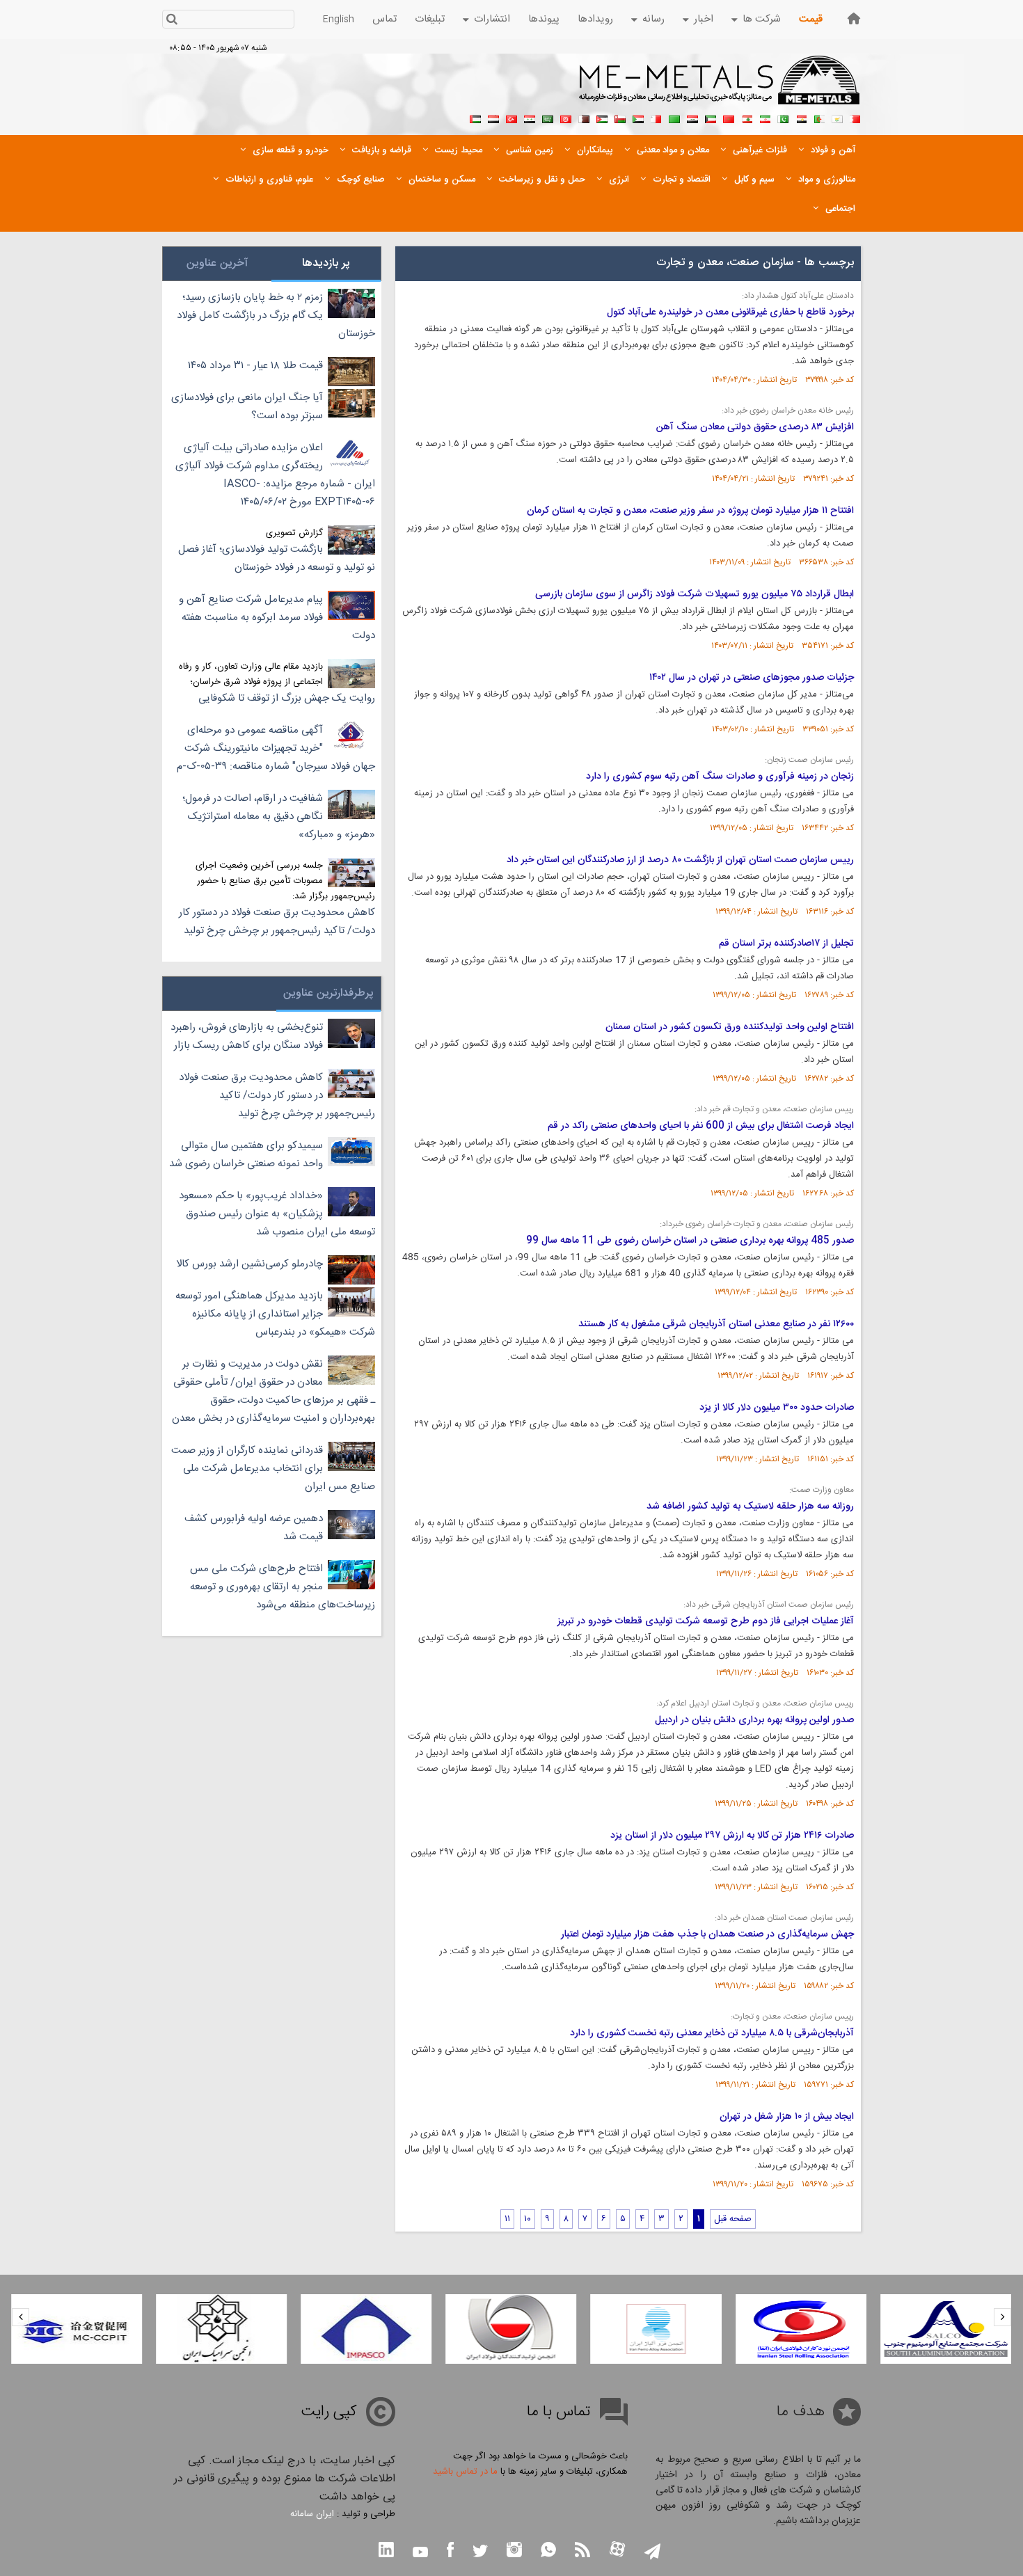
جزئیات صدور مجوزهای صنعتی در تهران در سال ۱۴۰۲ (752, 678)
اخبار (704, 19)
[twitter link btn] (480, 2553)
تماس (384, 19)
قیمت (811, 19)
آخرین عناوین (217, 263)
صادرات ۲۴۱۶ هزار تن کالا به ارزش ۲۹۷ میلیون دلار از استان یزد (732, 1836)
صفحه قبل (733, 2219)
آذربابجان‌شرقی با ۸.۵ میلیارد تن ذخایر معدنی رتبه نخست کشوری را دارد (712, 2033)
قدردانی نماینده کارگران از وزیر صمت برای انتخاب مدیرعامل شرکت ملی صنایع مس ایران (273, 1469)
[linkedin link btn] (386, 2551)
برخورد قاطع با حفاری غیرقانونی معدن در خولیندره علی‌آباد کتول (730, 312)
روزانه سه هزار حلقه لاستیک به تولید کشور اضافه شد (750, 1506)
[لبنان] (747, 118)
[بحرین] (855, 118)
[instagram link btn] (514, 2551)
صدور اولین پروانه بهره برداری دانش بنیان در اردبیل (754, 1720)
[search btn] (172, 21)
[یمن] (493, 118)
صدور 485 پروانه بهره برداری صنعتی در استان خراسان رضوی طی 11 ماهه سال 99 (690, 1241)
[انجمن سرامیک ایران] (221, 2329)
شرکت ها (762, 19)
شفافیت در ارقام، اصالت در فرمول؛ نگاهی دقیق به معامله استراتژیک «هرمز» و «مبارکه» (279, 817)
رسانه (653, 19)
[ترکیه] (511, 118)
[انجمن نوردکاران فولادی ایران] (801, 2329)
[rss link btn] (582, 2551)
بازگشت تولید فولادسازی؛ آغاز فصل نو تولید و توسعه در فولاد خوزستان (277, 558)
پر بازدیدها (326, 263)
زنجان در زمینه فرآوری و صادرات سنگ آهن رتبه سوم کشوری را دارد (720, 777)
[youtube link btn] (420, 2554)
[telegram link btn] (652, 2553)
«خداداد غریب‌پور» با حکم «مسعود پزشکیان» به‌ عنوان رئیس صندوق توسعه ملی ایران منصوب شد (277, 1214)
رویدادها (595, 19)
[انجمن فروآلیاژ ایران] (656, 2329)
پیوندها (544, 19)
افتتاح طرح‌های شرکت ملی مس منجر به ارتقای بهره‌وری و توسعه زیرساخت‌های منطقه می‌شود (283, 1587)
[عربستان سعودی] (548, 118)
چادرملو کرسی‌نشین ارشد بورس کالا (249, 1264)
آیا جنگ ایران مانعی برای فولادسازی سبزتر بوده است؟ (247, 407)
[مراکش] (729, 118)
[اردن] (602, 118)
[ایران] (765, 118)
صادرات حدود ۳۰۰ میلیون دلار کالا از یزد (777, 1408)
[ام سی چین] (77, 2329)
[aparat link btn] (617, 2551)
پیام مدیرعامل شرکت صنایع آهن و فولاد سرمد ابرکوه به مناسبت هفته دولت (277, 618)
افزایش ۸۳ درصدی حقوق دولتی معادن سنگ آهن (755, 427)
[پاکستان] (783, 118)
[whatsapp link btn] (548, 2551)
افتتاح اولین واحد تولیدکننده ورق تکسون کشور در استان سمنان (730, 1027)
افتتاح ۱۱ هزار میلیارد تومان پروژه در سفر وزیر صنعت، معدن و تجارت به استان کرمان (690, 511)
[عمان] (620, 118)
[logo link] (720, 88)
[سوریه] (530, 118)
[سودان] (638, 118)
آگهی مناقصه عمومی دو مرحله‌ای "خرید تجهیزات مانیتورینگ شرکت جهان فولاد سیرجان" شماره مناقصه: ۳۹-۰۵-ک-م (276, 748)
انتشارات (492, 19)
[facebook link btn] (450, 2551)
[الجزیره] (819, 118)
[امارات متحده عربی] (475, 118)
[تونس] (566, 118)
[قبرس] (837, 118)
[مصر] (801, 118)
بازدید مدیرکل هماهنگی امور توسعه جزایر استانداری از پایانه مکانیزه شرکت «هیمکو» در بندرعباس (275, 1314)
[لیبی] (674, 118)
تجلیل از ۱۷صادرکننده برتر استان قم (786, 944)
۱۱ (507, 2219)
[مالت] (656, 118)
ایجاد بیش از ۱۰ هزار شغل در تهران (787, 2117)
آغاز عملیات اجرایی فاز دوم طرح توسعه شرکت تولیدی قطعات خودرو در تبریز (706, 1621)
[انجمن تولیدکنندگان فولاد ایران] (511, 2329)
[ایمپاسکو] (366, 2329)
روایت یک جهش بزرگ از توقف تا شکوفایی (287, 698)
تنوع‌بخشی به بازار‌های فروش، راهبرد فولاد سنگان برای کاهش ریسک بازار (247, 1036)
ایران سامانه (312, 2514)
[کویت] (711, 118)
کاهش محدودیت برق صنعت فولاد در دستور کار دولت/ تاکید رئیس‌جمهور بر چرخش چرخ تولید (277, 922)
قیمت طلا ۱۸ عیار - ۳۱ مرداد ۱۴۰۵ (255, 366)
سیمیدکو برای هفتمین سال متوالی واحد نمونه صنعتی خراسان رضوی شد (246, 1155)
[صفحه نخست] (854, 18)
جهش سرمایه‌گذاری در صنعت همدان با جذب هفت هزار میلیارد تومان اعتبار (707, 1934)
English (339, 19)
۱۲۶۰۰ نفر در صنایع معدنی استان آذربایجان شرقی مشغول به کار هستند (716, 1324)
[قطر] (584, 118)
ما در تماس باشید (465, 2472)
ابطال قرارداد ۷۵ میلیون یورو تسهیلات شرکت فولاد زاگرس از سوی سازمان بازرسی (695, 594)
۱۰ (528, 2219)
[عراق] (692, 118)
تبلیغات (430, 19)
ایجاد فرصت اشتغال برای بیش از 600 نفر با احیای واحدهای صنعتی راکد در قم (701, 1126)
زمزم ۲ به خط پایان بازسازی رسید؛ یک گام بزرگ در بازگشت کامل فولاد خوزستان (276, 316)
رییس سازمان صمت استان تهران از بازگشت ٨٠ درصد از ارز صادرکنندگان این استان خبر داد (680, 860)
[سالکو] (946, 2329)
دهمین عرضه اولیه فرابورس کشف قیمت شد (254, 1528)
